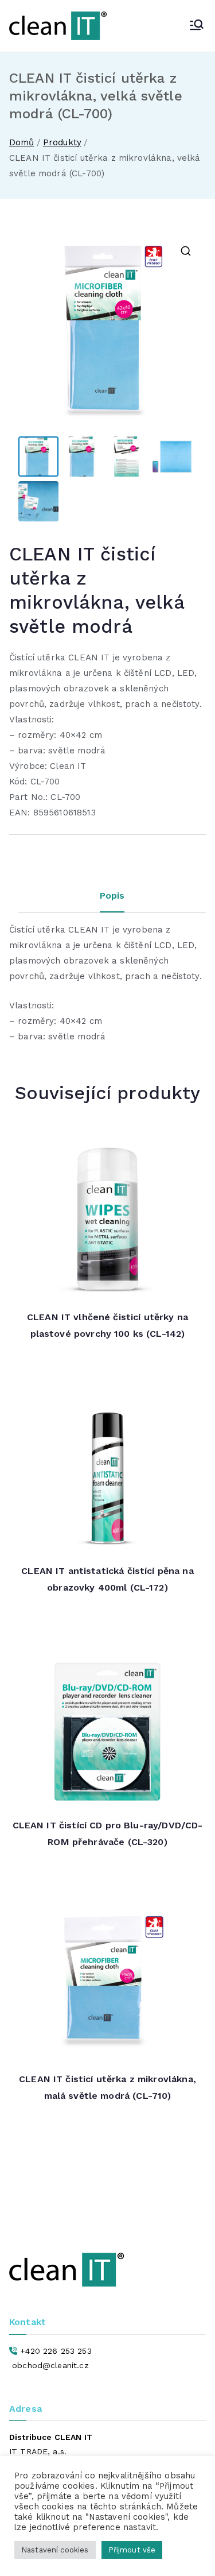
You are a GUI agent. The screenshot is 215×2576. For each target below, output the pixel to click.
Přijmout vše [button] (132, 2550)
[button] (186, 251)
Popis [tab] (112, 896)
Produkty (62, 142)
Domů (22, 142)
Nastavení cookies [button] (55, 2550)
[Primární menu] (197, 26)
